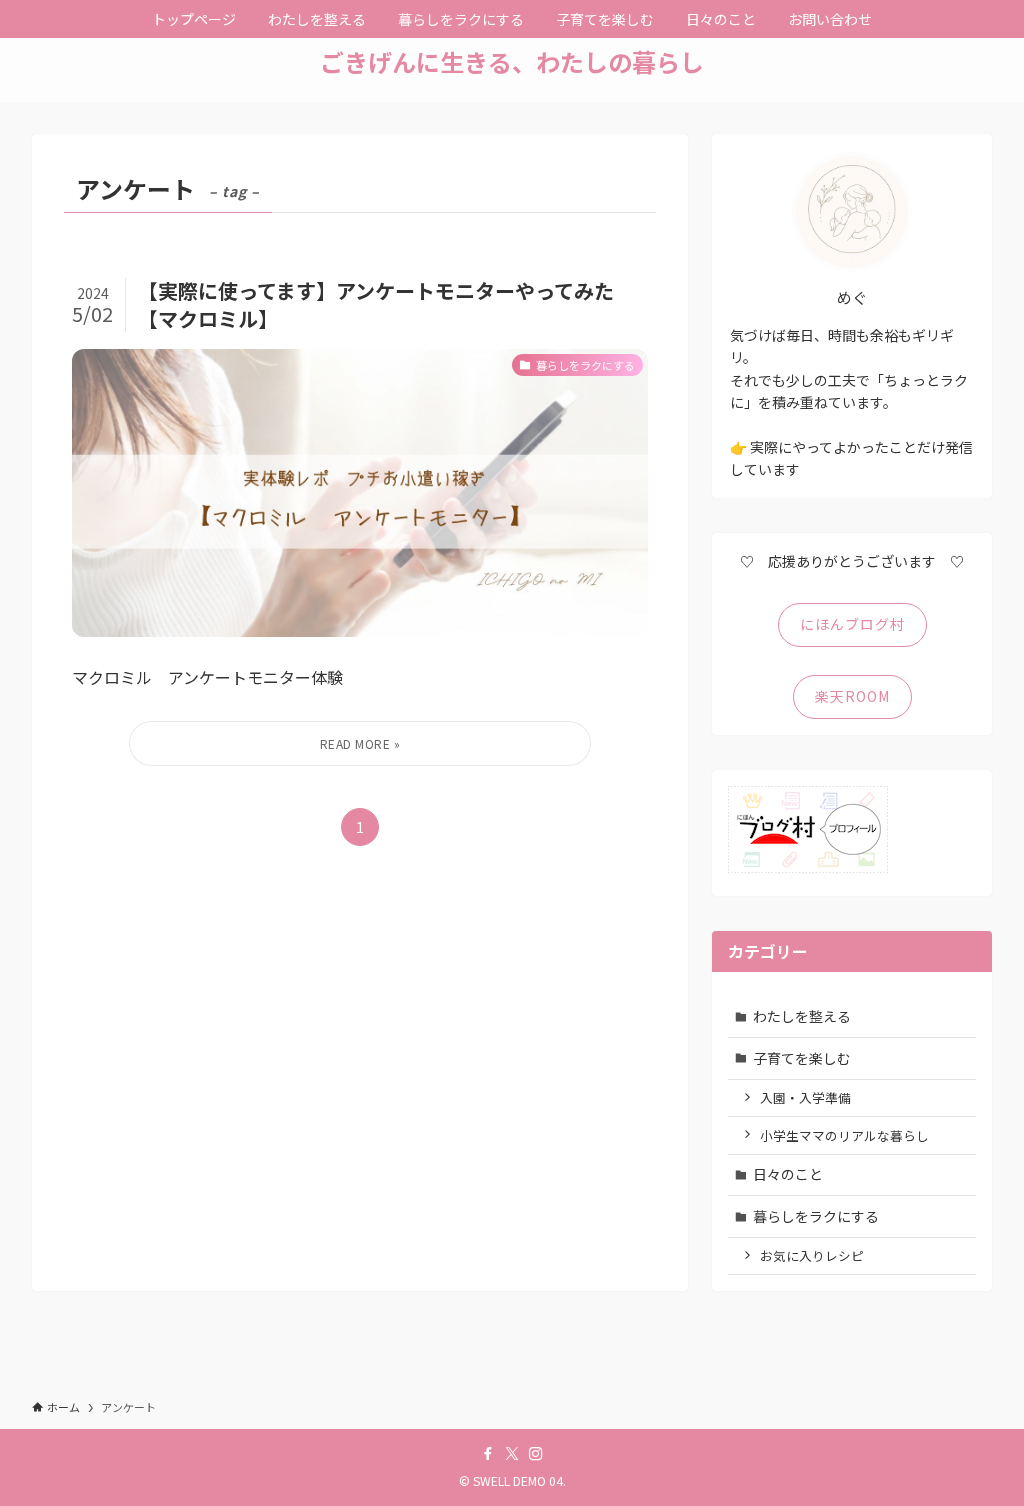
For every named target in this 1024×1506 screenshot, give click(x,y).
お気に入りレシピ (812, 1255)
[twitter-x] (512, 1454)
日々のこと (788, 1174)
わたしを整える (802, 1016)
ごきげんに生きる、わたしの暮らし (512, 62)
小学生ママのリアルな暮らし (844, 1135)
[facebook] (488, 1454)
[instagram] (536, 1454)
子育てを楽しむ (802, 1058)
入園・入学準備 (805, 1097)
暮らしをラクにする (816, 1216)
